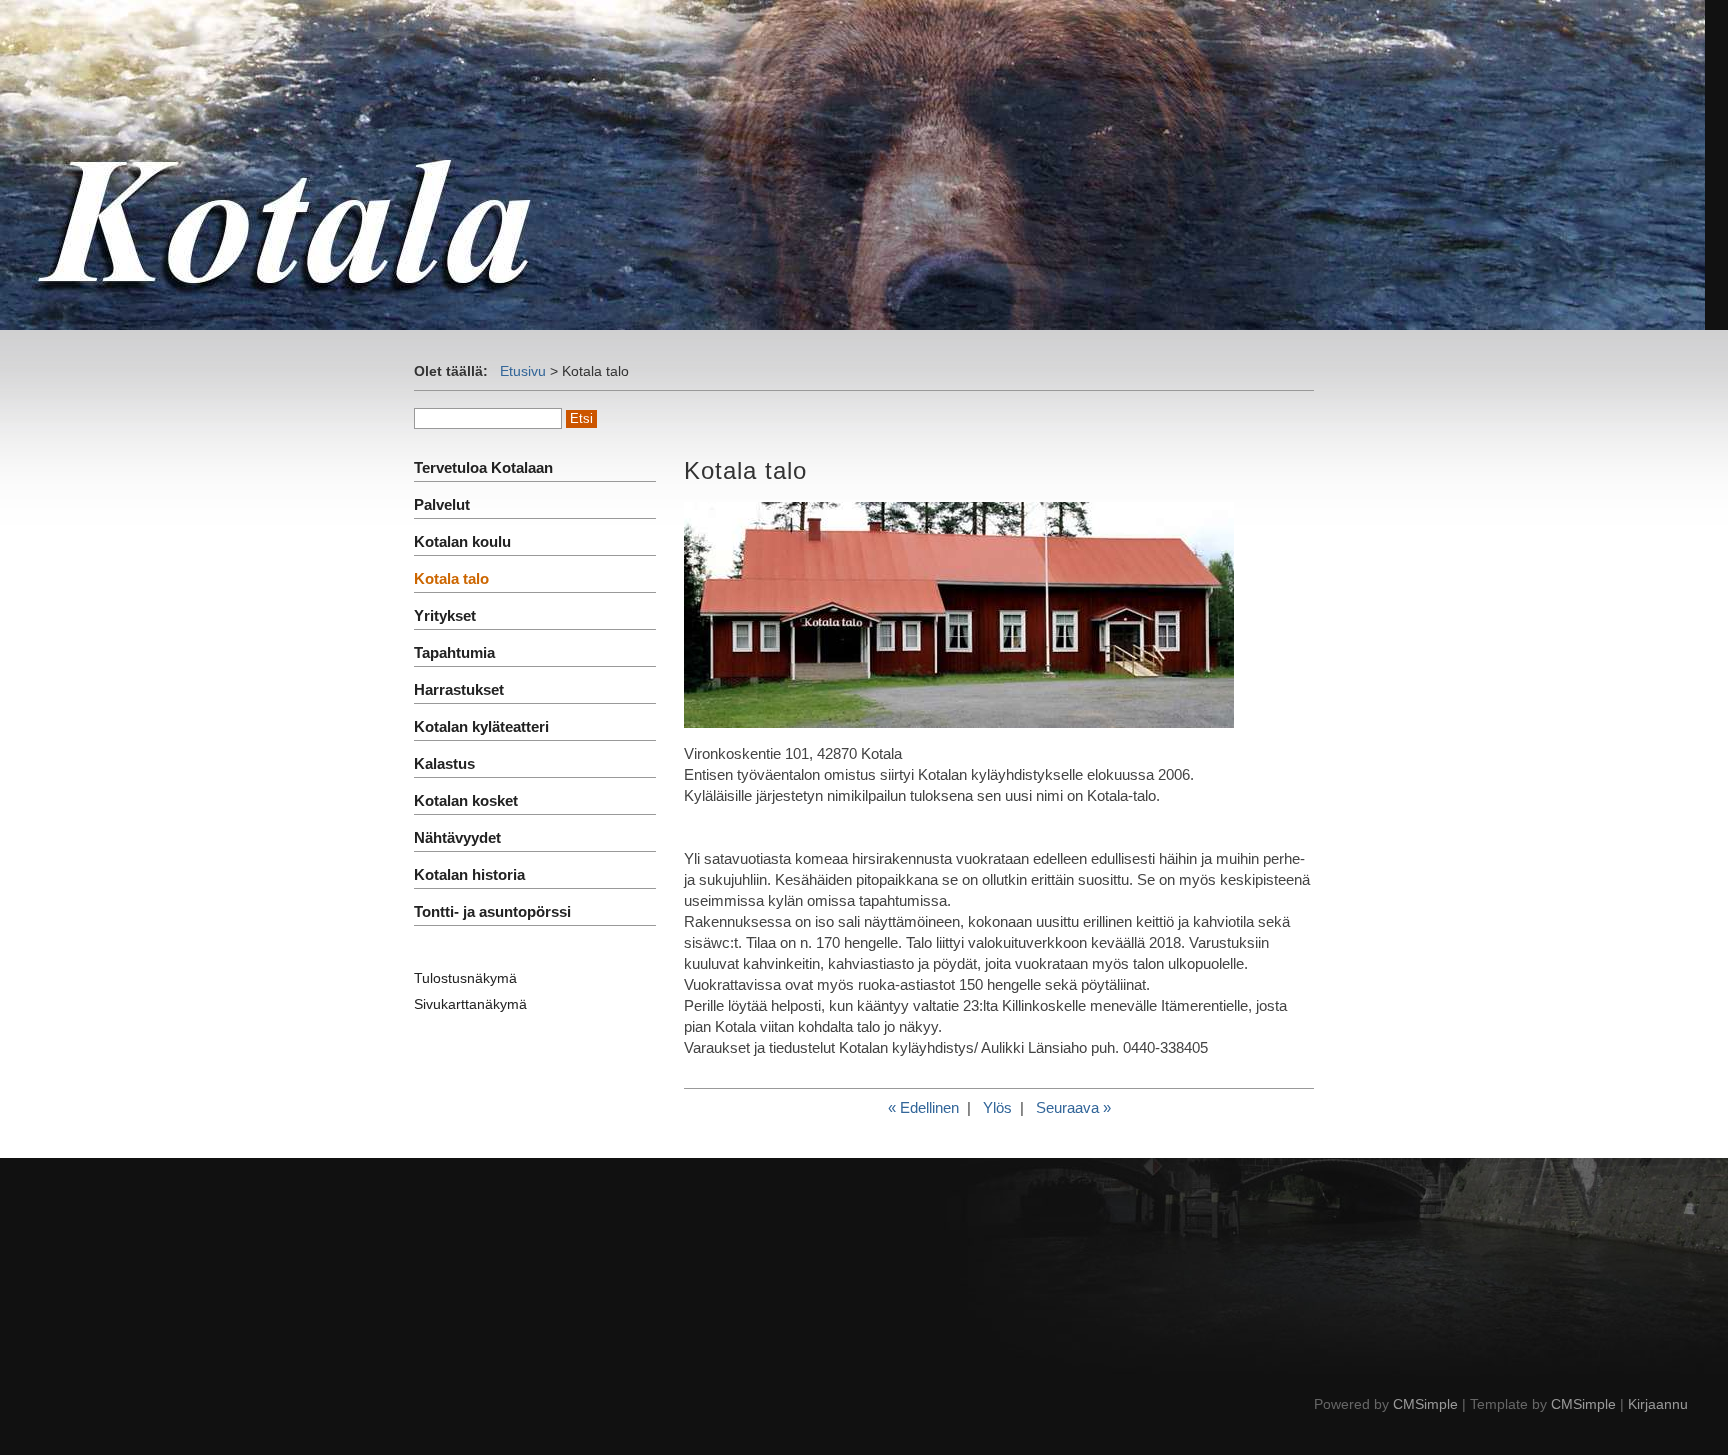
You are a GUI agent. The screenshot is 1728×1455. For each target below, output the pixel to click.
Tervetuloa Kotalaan (483, 467)
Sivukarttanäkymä (470, 1004)
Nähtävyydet (457, 837)
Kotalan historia (469, 874)
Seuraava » (1073, 1107)
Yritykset (445, 615)
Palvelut (442, 504)
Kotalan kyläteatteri (481, 726)
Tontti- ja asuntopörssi (492, 911)
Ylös (997, 1107)
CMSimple (1425, 1404)
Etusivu (523, 371)
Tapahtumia (454, 652)
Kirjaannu (1658, 1404)
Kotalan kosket (466, 800)
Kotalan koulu (462, 541)
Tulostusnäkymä (465, 978)
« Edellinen (923, 1107)
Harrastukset (459, 689)
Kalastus (444, 763)
